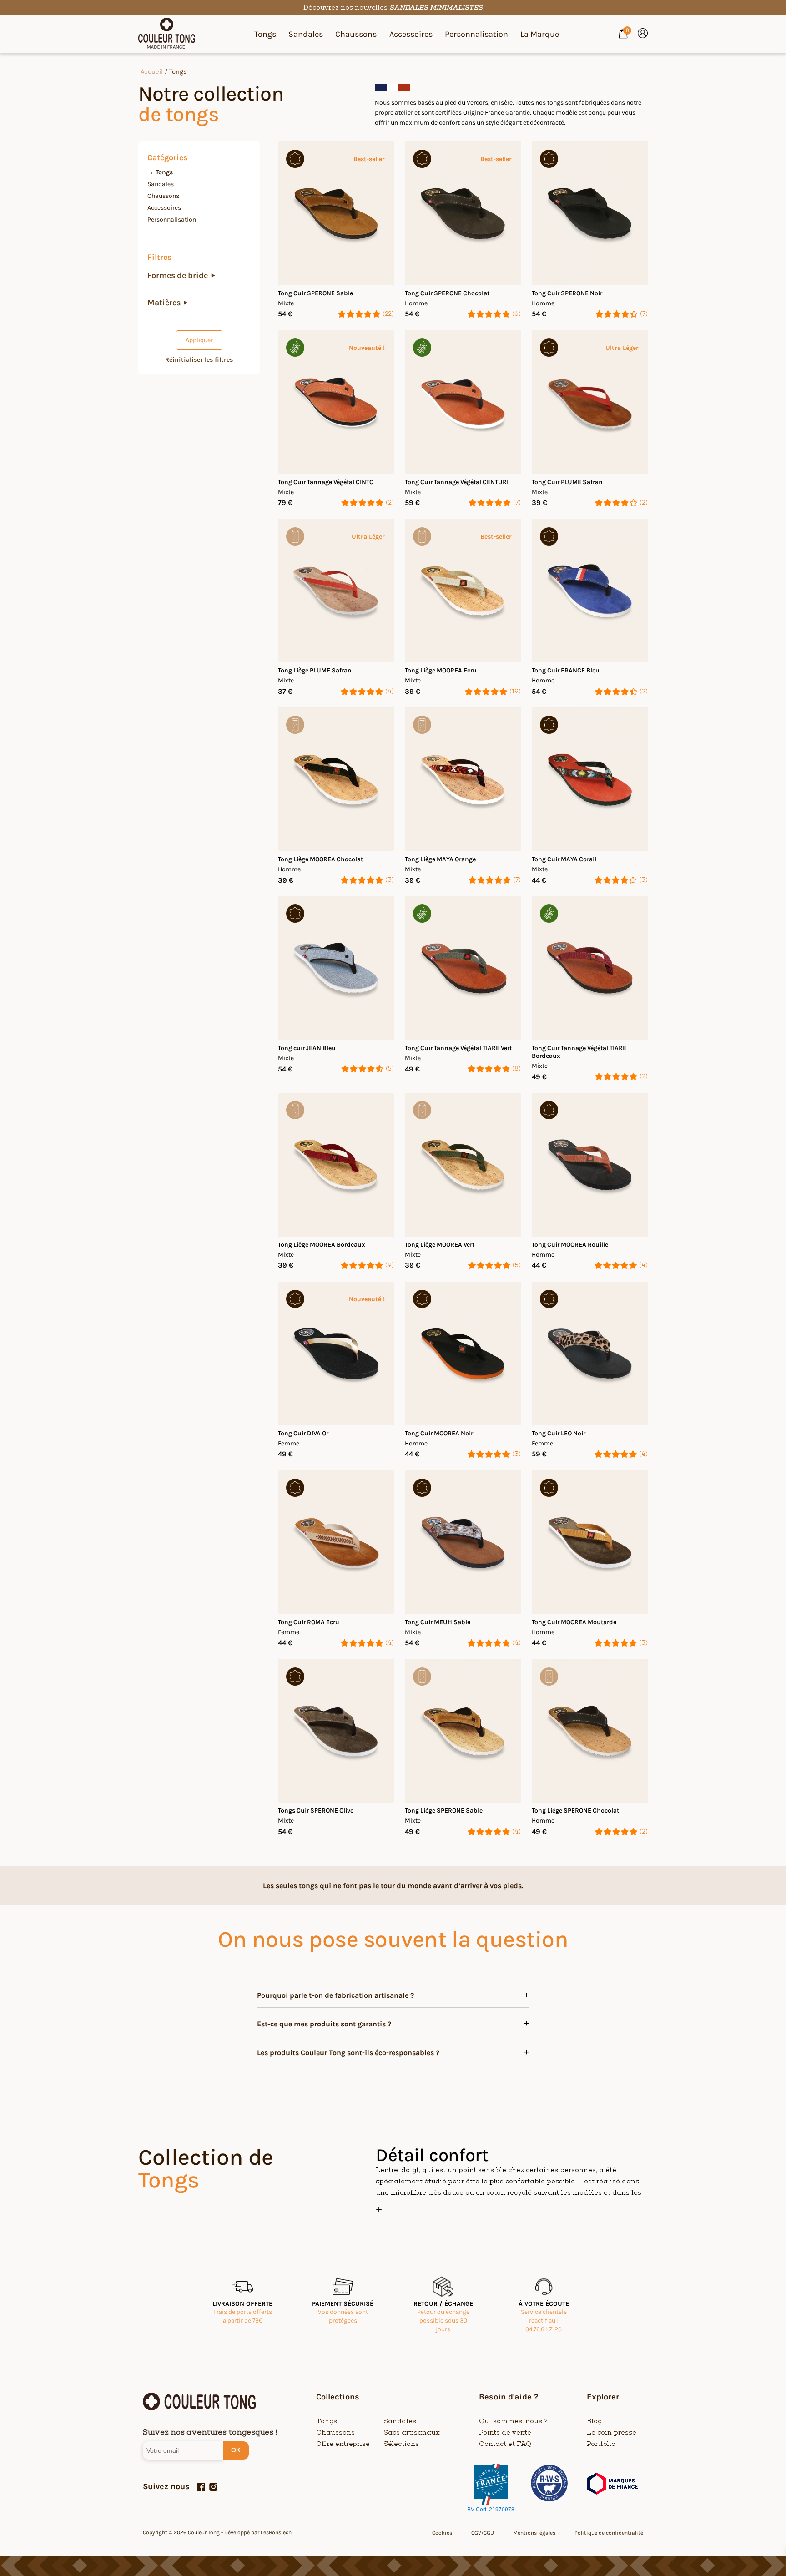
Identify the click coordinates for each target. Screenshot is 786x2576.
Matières (168, 303)
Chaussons (356, 34)
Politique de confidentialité (609, 2533)
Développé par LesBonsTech (258, 2532)
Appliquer (199, 340)
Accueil (152, 72)
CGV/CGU (483, 2533)
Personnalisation (476, 34)
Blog (595, 2421)
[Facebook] (201, 2487)
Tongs (265, 34)
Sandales (306, 34)
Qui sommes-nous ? (513, 2421)
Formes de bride (181, 275)
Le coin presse (612, 2432)
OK (236, 2450)
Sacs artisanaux (412, 2432)
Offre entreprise (343, 2444)
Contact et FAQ (505, 2444)
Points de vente (505, 2432)
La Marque (540, 34)
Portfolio (601, 2444)
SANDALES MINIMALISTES (435, 8)
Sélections (401, 2444)
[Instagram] (213, 2487)
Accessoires (411, 34)
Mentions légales (534, 2533)
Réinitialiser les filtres (199, 360)
